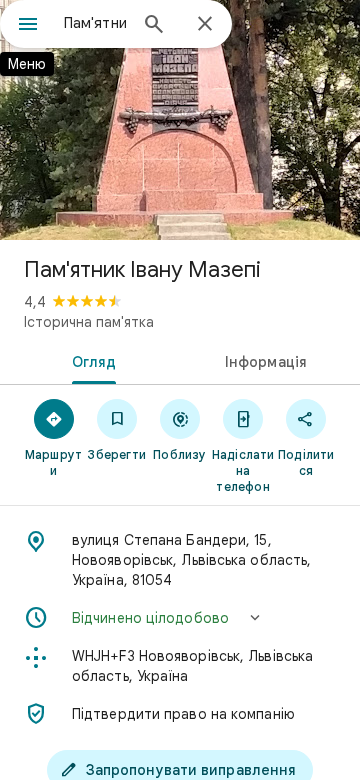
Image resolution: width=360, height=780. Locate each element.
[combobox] (95, 23)
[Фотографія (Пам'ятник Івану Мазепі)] (180, 120)
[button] (180, 618)
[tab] (90, 360)
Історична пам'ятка (89, 322)
